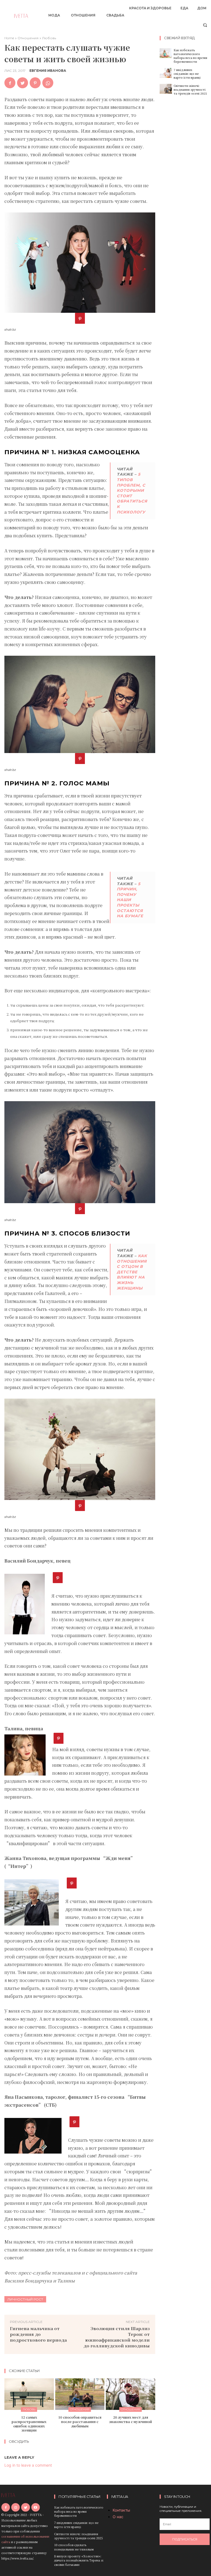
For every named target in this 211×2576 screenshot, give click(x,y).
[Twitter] (23, 83)
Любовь (49, 38)
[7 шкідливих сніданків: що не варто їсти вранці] (166, 73)
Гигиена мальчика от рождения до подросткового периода (38, 2334)
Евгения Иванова (48, 71)
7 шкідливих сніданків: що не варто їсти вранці (187, 74)
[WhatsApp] (48, 83)
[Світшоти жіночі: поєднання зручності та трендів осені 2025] (166, 89)
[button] (205, 25)
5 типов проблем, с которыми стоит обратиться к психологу (132, 493)
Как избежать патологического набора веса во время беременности (190, 56)
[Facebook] (10, 83)
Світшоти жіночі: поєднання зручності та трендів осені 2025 (190, 90)
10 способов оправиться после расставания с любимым (80, 2421)
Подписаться (185, 2539)
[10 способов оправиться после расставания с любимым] (80, 2394)
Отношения (28, 38)
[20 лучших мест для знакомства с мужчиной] (131, 2394)
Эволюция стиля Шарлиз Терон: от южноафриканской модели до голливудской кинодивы (117, 2337)
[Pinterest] (35, 83)
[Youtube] (36, 2507)
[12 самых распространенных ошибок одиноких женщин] (29, 2394)
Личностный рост (25, 2299)
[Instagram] (16, 2507)
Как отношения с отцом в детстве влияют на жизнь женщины (132, 1272)
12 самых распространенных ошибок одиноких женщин (29, 2424)
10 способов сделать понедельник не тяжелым (74, 2547)
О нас (118, 2517)
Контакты (121, 2510)
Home (9, 38)
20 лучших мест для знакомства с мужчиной (131, 2419)
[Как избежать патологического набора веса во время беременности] (166, 53)
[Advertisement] (185, 184)
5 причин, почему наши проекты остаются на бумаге (130, 900)
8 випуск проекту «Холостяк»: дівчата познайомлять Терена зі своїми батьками (79, 2560)
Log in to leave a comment (28, 2465)
